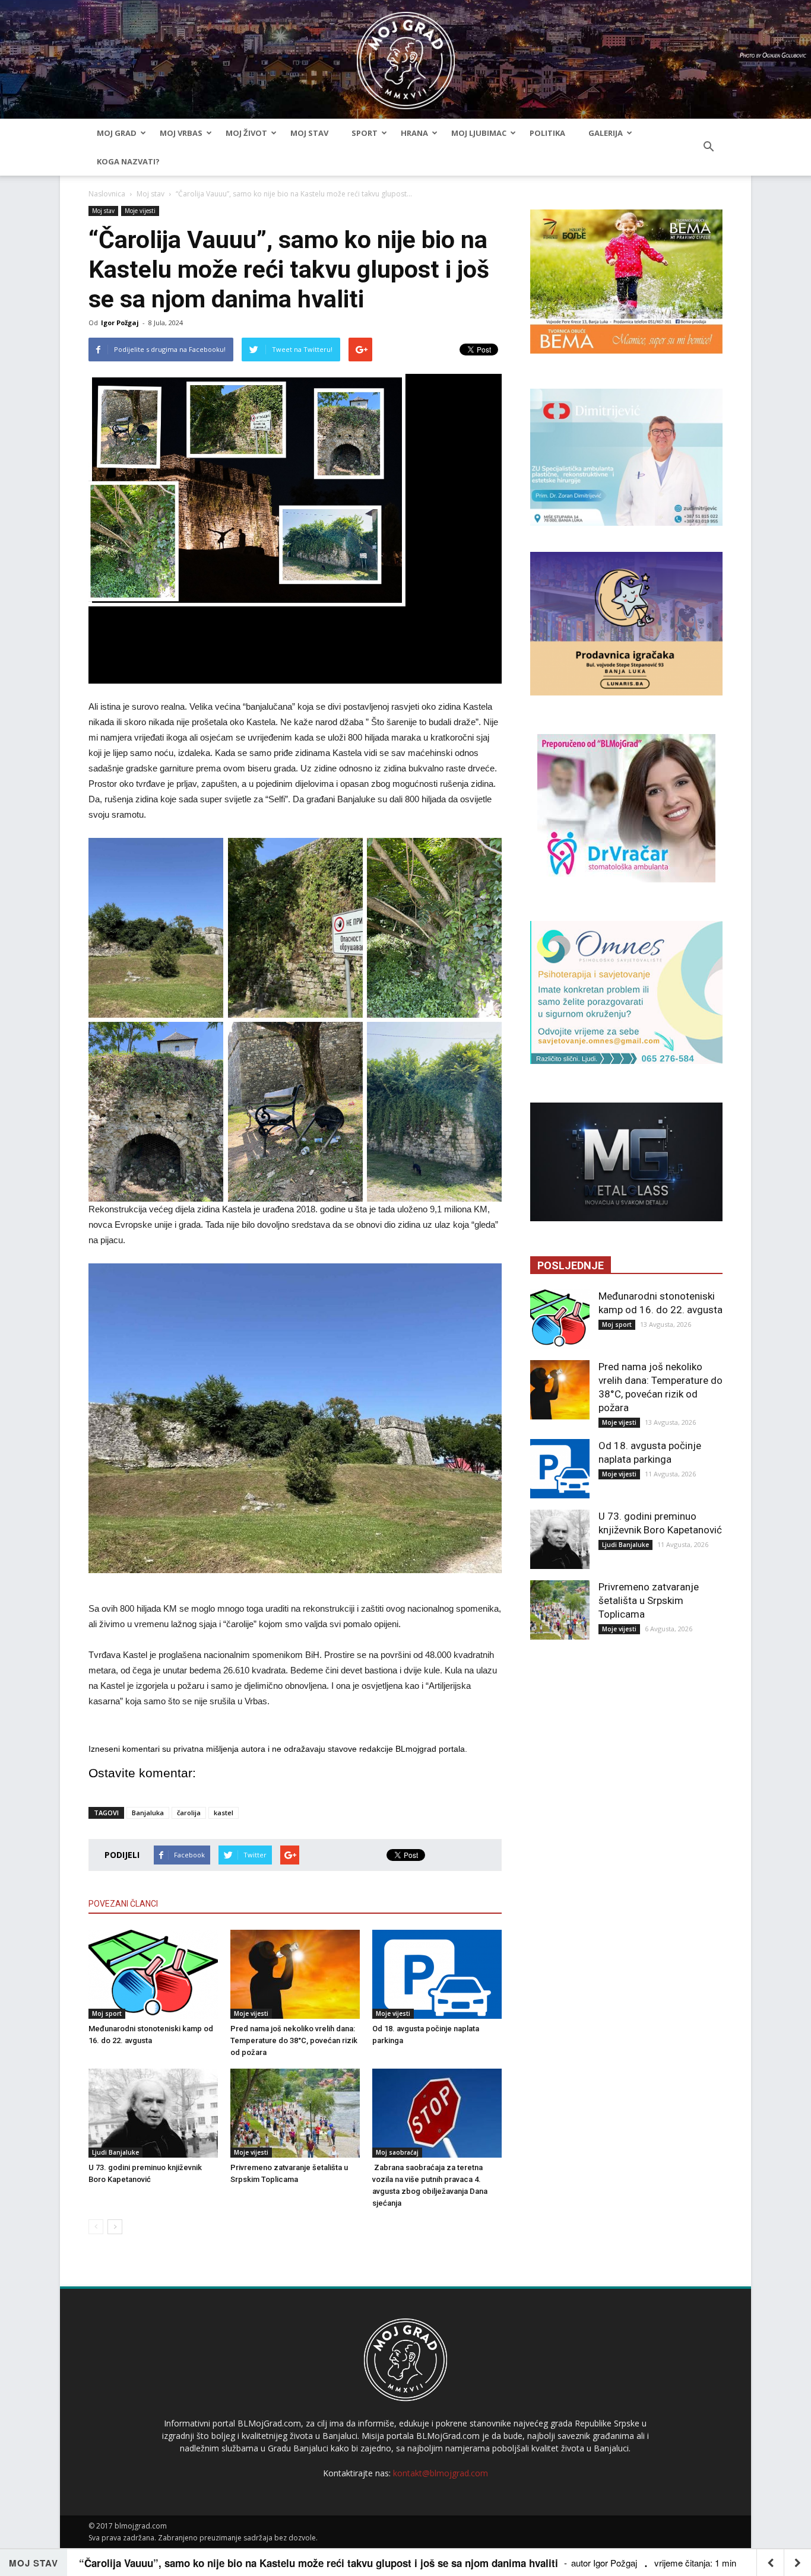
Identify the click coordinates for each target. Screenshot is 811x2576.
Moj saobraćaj (397, 2152)
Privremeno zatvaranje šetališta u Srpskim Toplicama (649, 1600)
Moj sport (107, 2013)
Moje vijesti (140, 211)
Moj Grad (117, 133)
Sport (365, 133)
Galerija (606, 133)
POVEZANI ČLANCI (123, 1904)
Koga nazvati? (128, 161)
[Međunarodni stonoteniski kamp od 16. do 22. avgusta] (153, 1974)
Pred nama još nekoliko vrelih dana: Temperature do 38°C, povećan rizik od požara (294, 2040)
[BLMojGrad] (406, 55)
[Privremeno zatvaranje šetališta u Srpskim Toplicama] (295, 2113)
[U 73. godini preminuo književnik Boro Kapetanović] (153, 2113)
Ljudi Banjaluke (115, 2152)
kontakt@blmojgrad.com (441, 2473)
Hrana (414, 133)
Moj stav (309, 133)
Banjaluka (148, 1813)
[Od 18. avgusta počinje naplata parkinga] (437, 1974)
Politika (547, 133)
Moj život (246, 133)
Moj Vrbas (181, 133)
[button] (708, 147)
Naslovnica (107, 194)
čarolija (189, 1813)
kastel (224, 1813)
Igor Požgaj (120, 323)
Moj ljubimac (479, 133)
